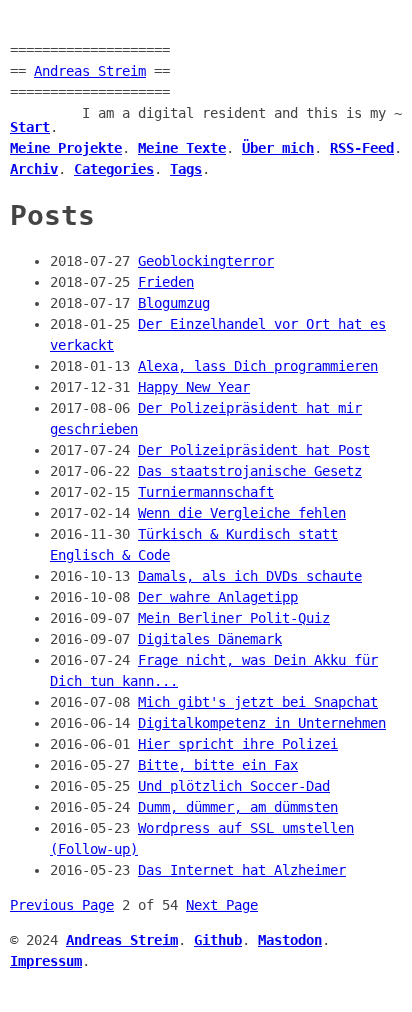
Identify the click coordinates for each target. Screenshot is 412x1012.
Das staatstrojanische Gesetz (250, 471)
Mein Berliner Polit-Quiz (234, 618)
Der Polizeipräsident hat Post (254, 450)
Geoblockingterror (206, 261)
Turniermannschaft (206, 492)
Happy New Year (194, 387)
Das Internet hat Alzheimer (242, 870)
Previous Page (62, 905)
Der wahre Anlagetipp (218, 597)
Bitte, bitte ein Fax (218, 765)
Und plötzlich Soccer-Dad (234, 786)
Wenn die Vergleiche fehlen (242, 513)
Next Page (222, 905)
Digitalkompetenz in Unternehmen (262, 723)
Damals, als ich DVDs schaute (250, 576)
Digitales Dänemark (210, 639)
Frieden (166, 282)
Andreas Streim (90, 71)
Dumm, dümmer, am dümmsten (238, 807)
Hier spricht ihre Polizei (238, 744)
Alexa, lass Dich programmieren (258, 366)
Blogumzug (174, 303)
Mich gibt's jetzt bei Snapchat (258, 702)
